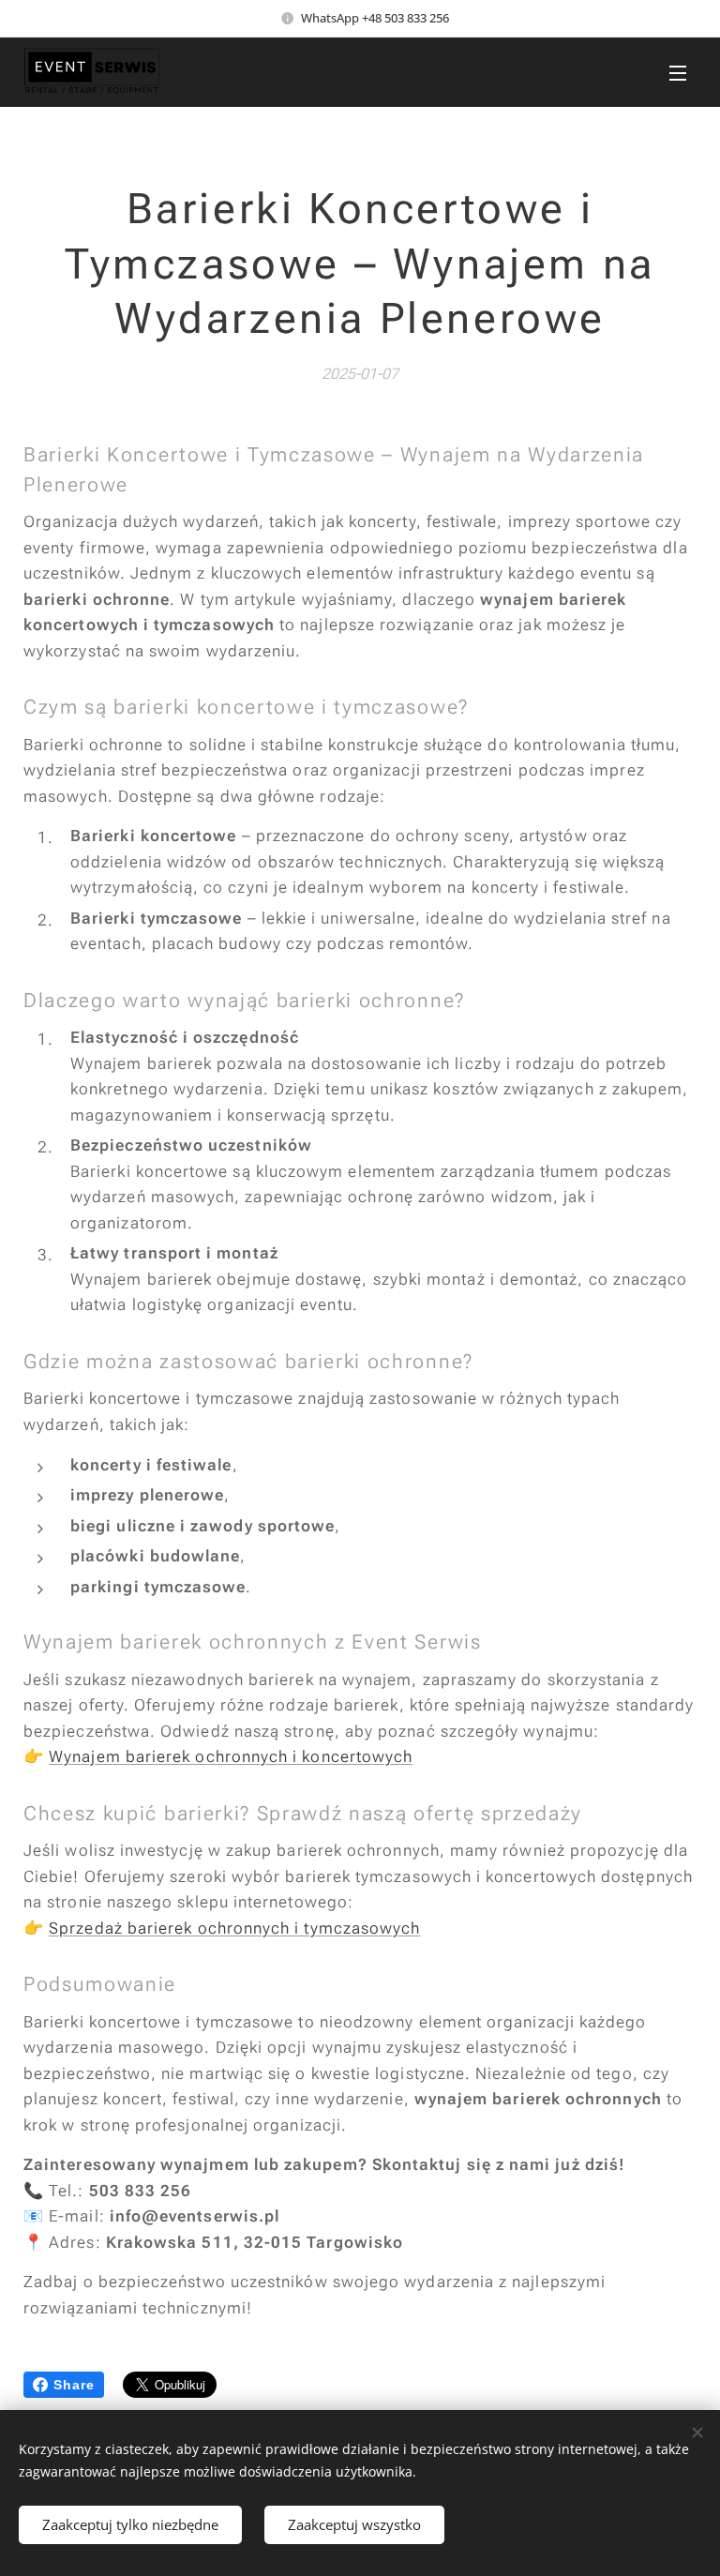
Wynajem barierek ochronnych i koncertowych (231, 1756)
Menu (678, 72)
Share (74, 2385)
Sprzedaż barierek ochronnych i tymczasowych (234, 1928)
